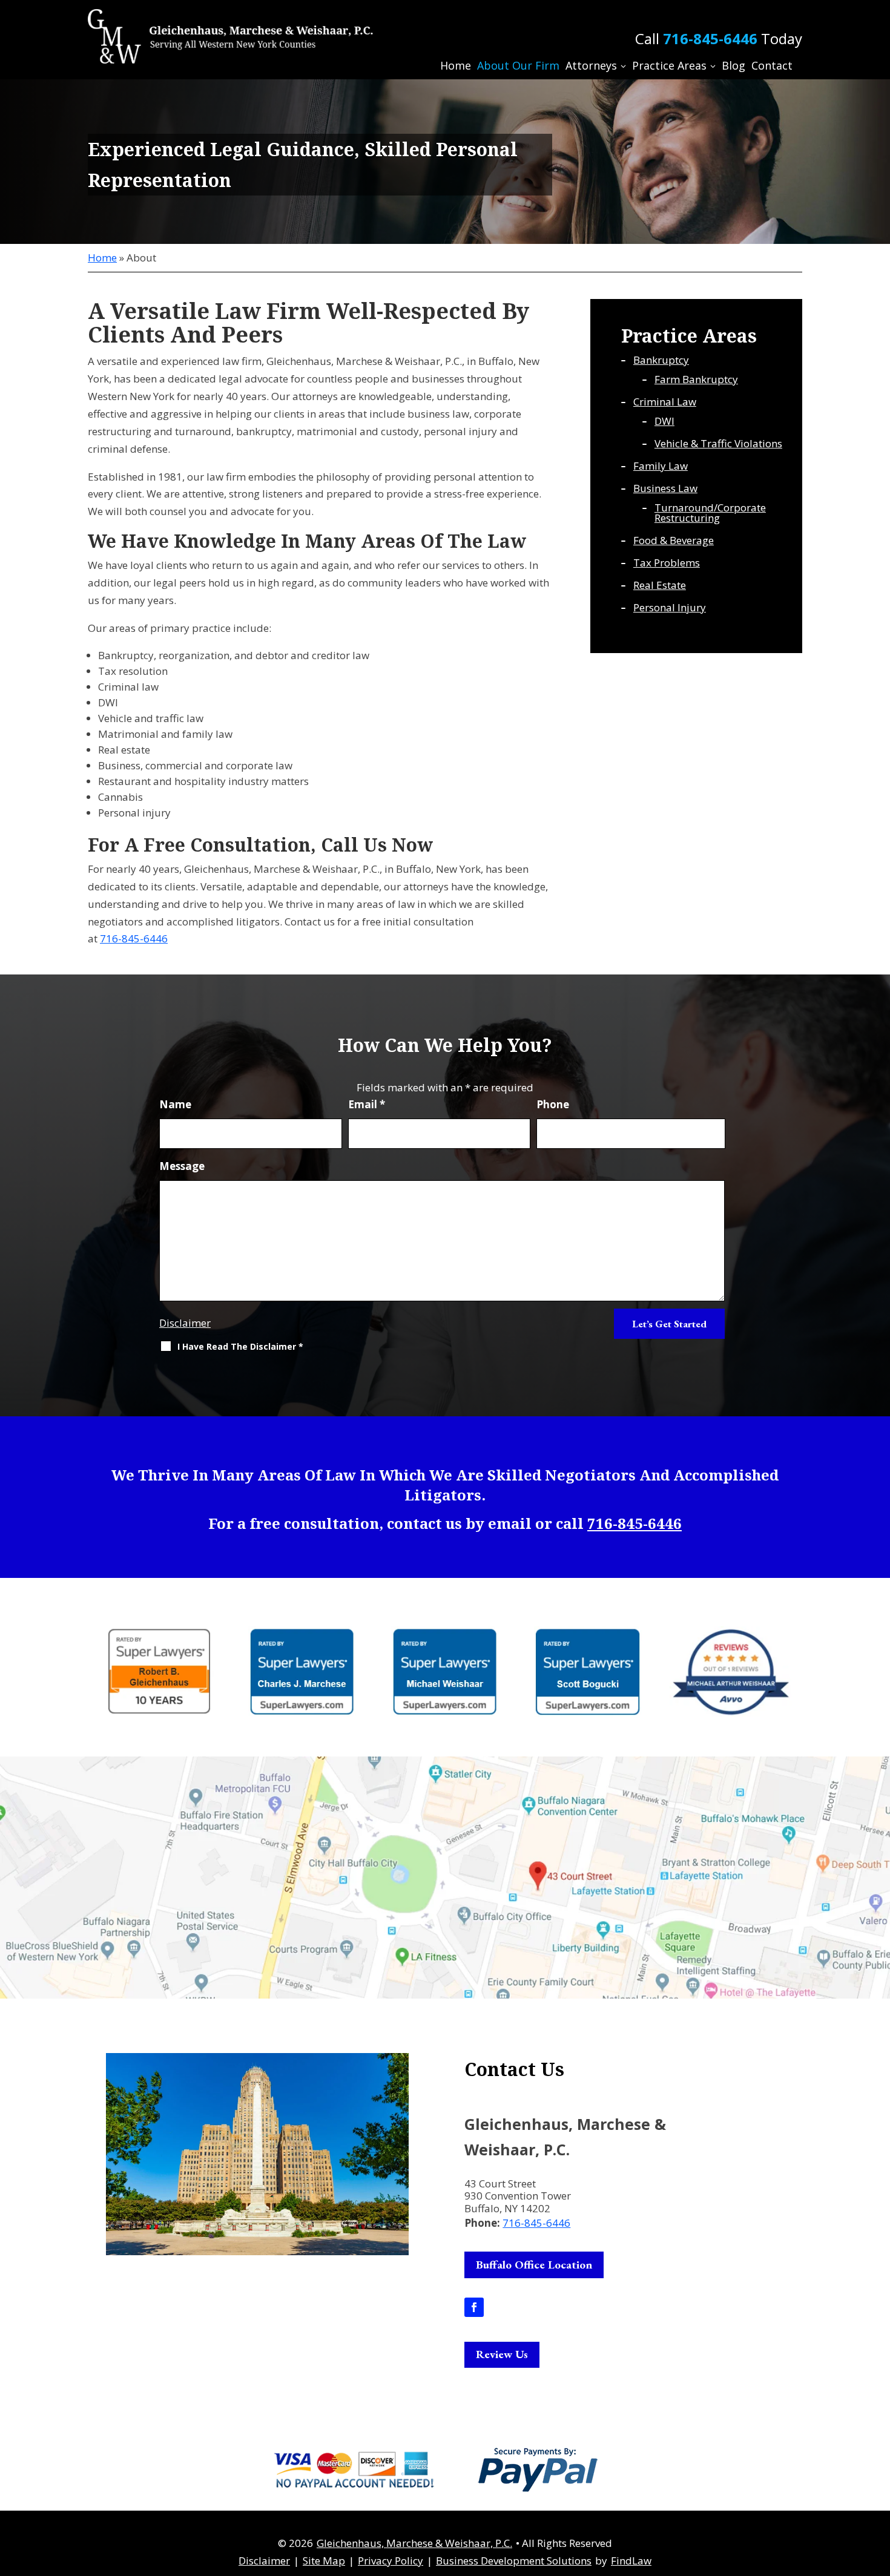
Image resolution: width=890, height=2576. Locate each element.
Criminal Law (665, 402)
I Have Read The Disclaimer (240, 1346)
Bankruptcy (661, 360)
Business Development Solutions (514, 2561)
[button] (878, 2488)
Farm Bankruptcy (696, 379)
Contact (772, 65)
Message (182, 1166)
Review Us (502, 2354)
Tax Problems (667, 563)
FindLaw (631, 2561)
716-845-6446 (710, 38)
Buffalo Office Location (534, 2265)
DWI (664, 421)
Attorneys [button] (591, 65)
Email (367, 1104)
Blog (733, 65)
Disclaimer (185, 1323)
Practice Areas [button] (669, 65)
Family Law (661, 466)
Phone (553, 1104)
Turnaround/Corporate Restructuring (710, 513)
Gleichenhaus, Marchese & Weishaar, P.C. (414, 2543)
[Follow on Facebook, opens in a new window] (474, 2307)
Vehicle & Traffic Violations (718, 443)
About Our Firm (518, 65)
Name (175, 1104)
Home (456, 65)
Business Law (665, 488)
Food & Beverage (674, 540)
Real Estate (660, 585)
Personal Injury (670, 607)
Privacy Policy (391, 2561)
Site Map (324, 2561)
